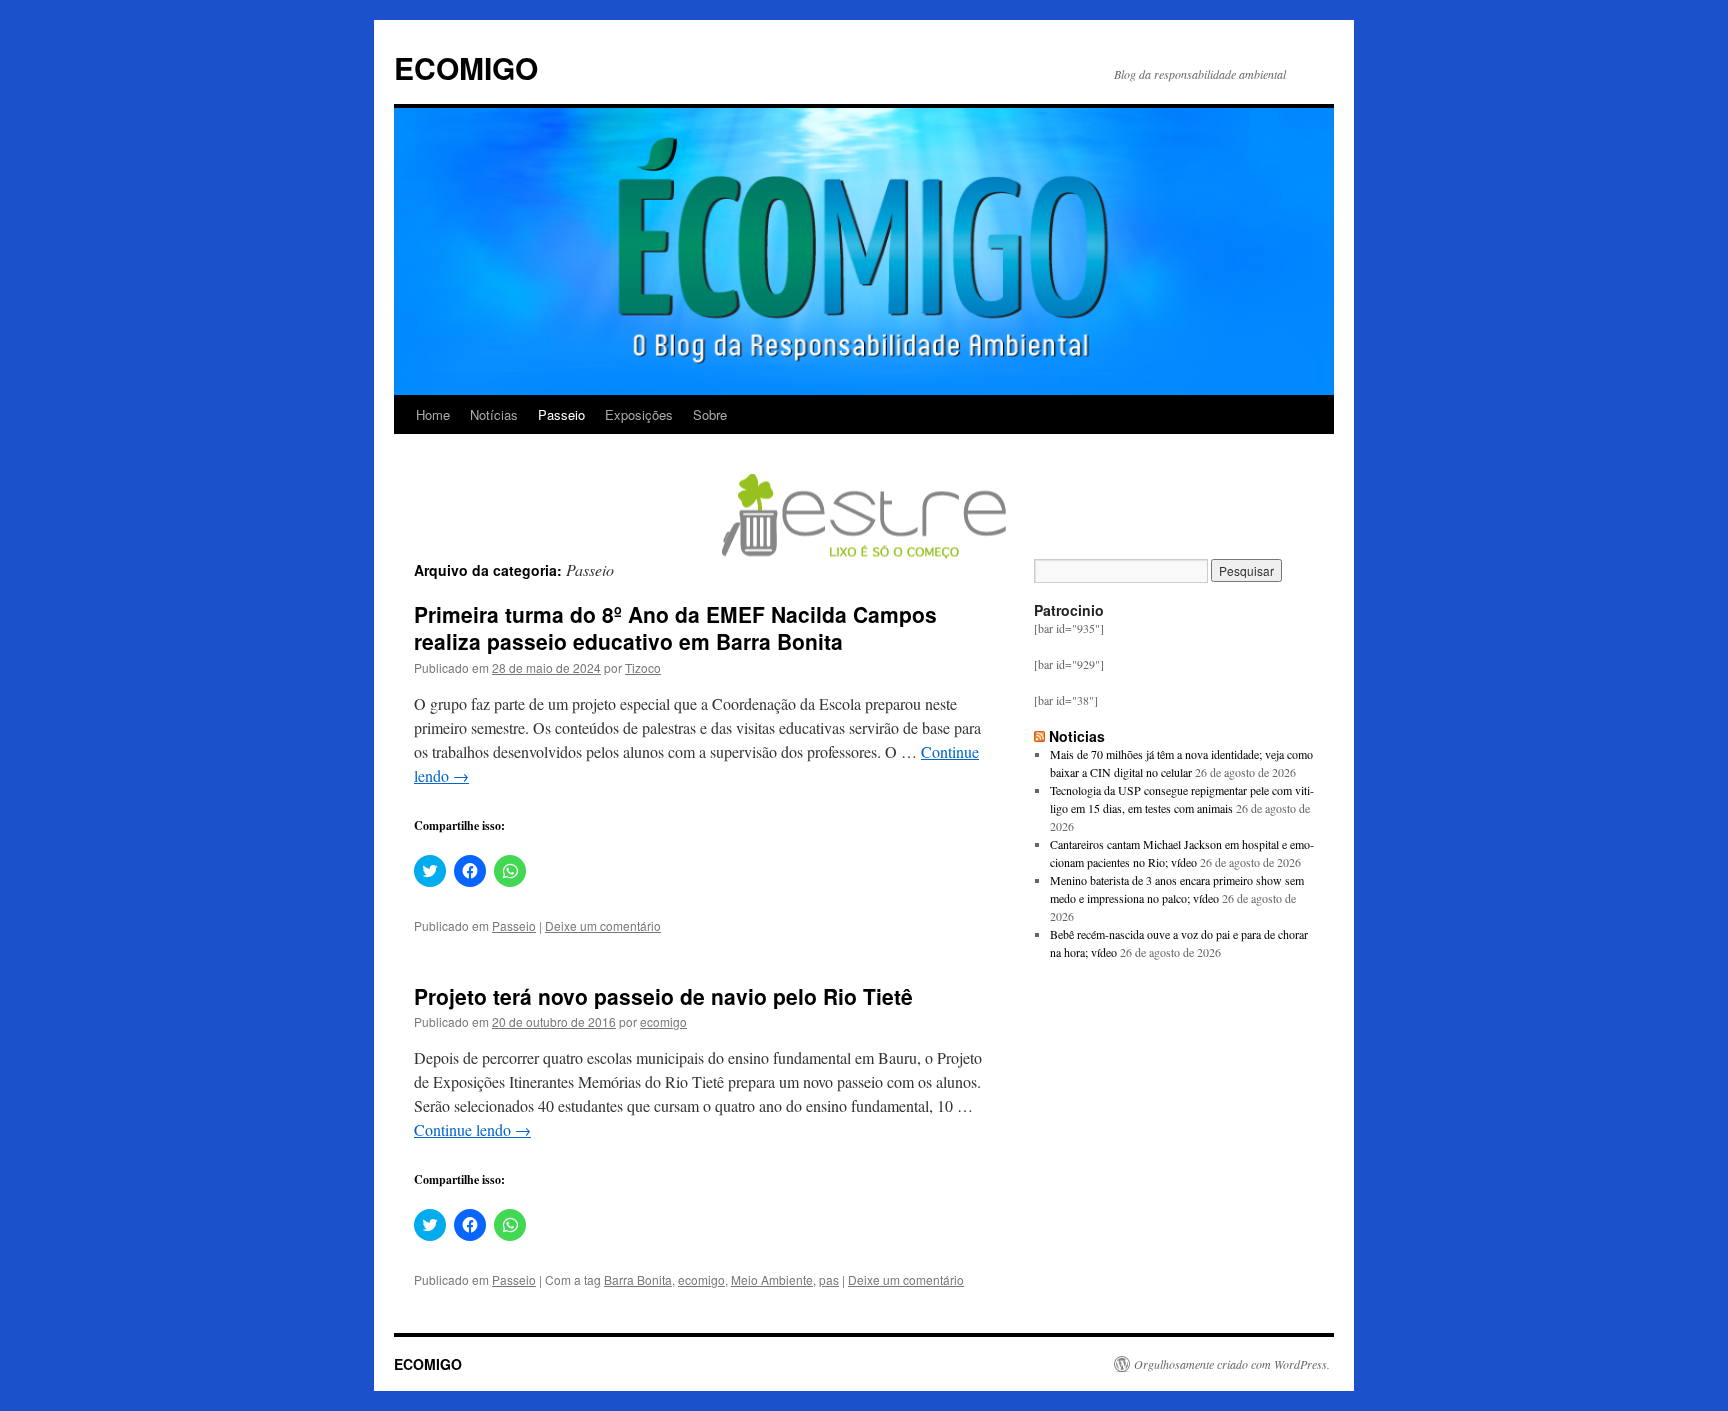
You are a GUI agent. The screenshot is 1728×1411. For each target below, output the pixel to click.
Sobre (710, 414)
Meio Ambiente (772, 1279)
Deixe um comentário (603, 925)
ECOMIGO (466, 67)
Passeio (561, 414)
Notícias (494, 414)
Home (433, 414)
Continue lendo (472, 1129)
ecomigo (663, 1021)
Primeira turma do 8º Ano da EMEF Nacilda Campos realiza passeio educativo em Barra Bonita (675, 627)
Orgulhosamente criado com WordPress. (1232, 1364)
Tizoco (643, 667)
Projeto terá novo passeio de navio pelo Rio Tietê (663, 996)
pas (829, 1279)
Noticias (1077, 736)
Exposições (639, 414)
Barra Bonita (638, 1279)
